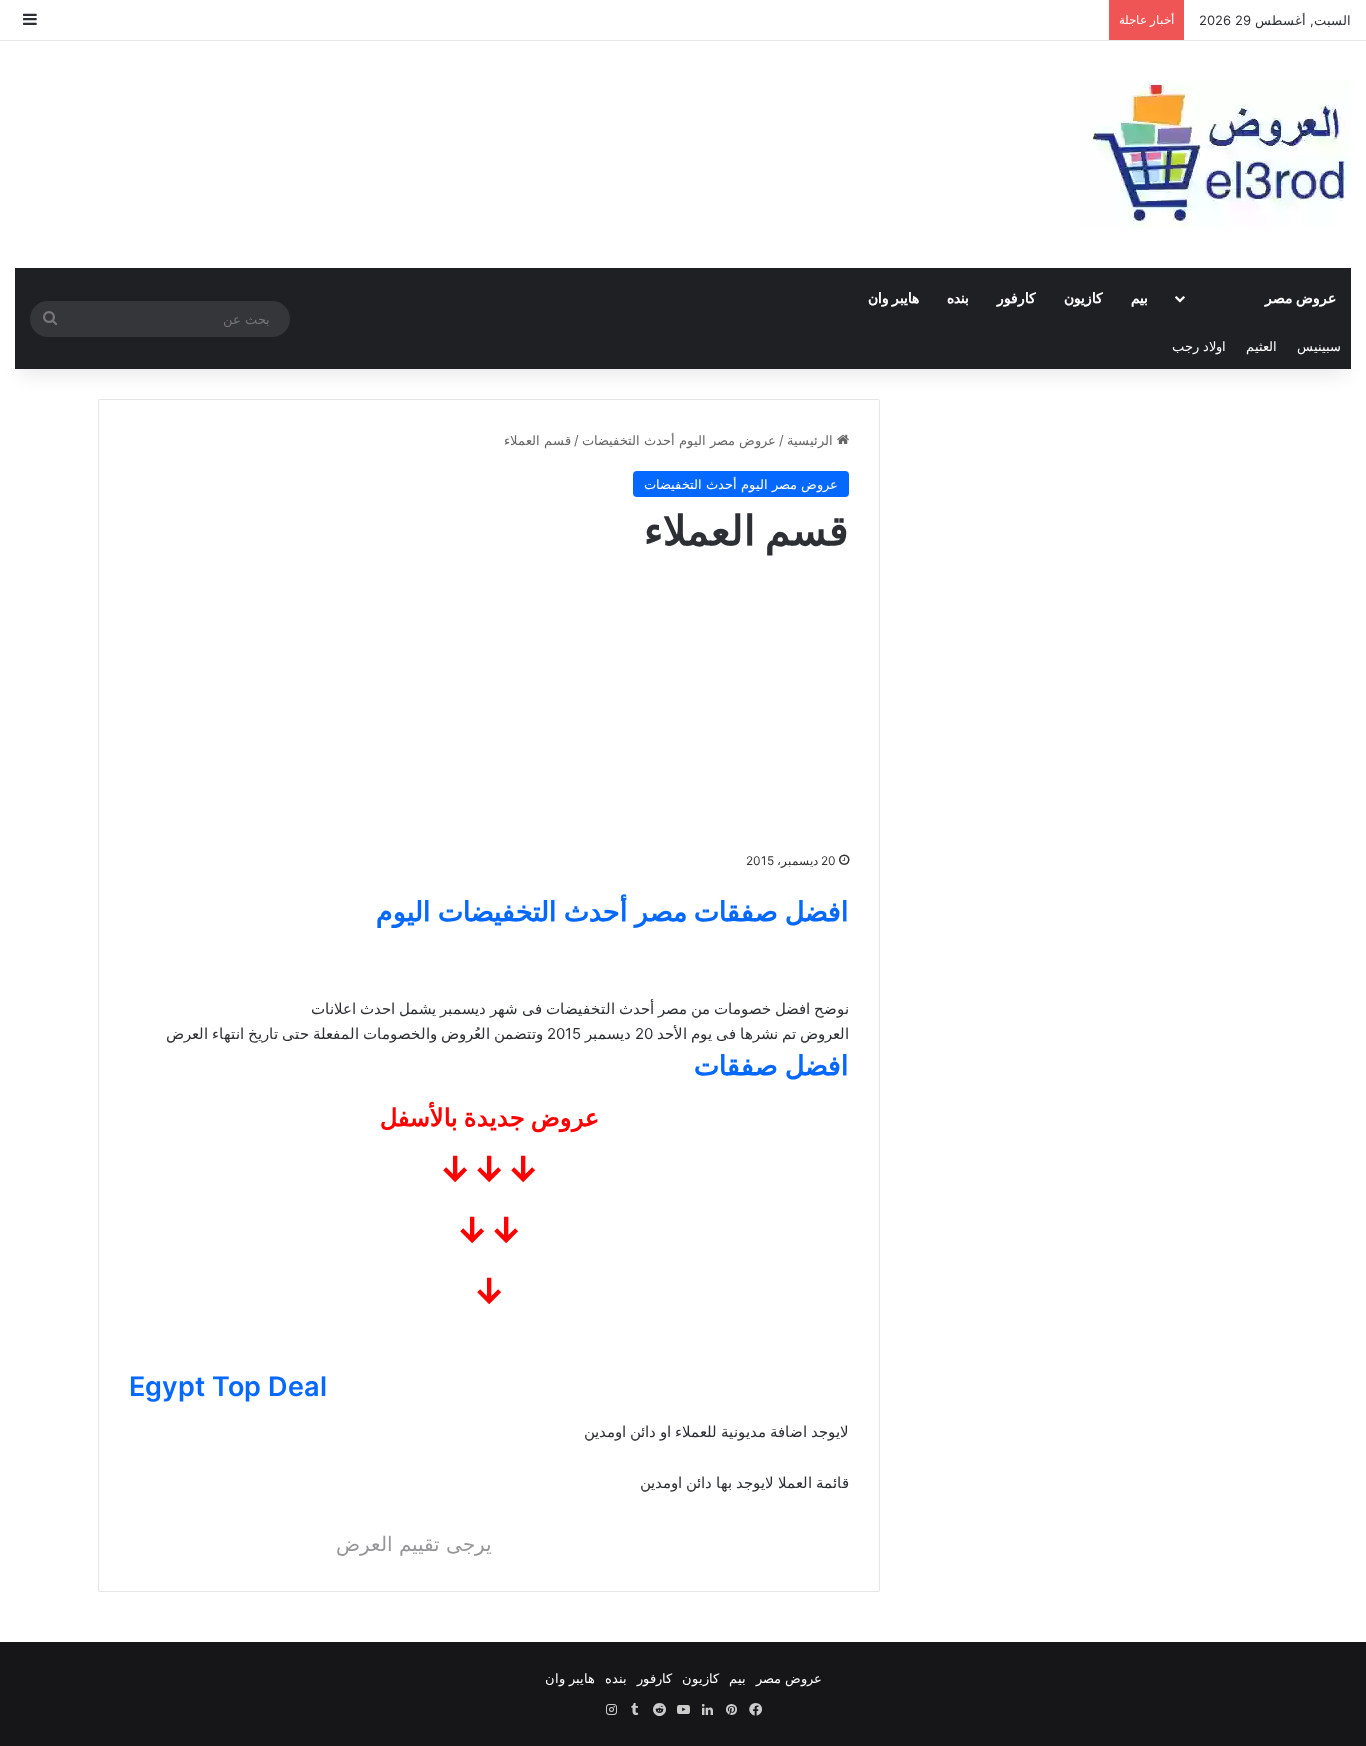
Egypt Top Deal (228, 1386)
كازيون (1083, 297)
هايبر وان (893, 297)
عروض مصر (1300, 297)
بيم (1139, 297)
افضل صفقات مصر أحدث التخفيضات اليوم (612, 911)
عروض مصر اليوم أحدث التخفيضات (679, 440)
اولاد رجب (1199, 346)
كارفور (1016, 297)
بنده (958, 297)
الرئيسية (812, 440)
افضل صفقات (771, 1065)
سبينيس (1319, 346)
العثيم (1261, 346)
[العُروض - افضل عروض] (1216, 154)
